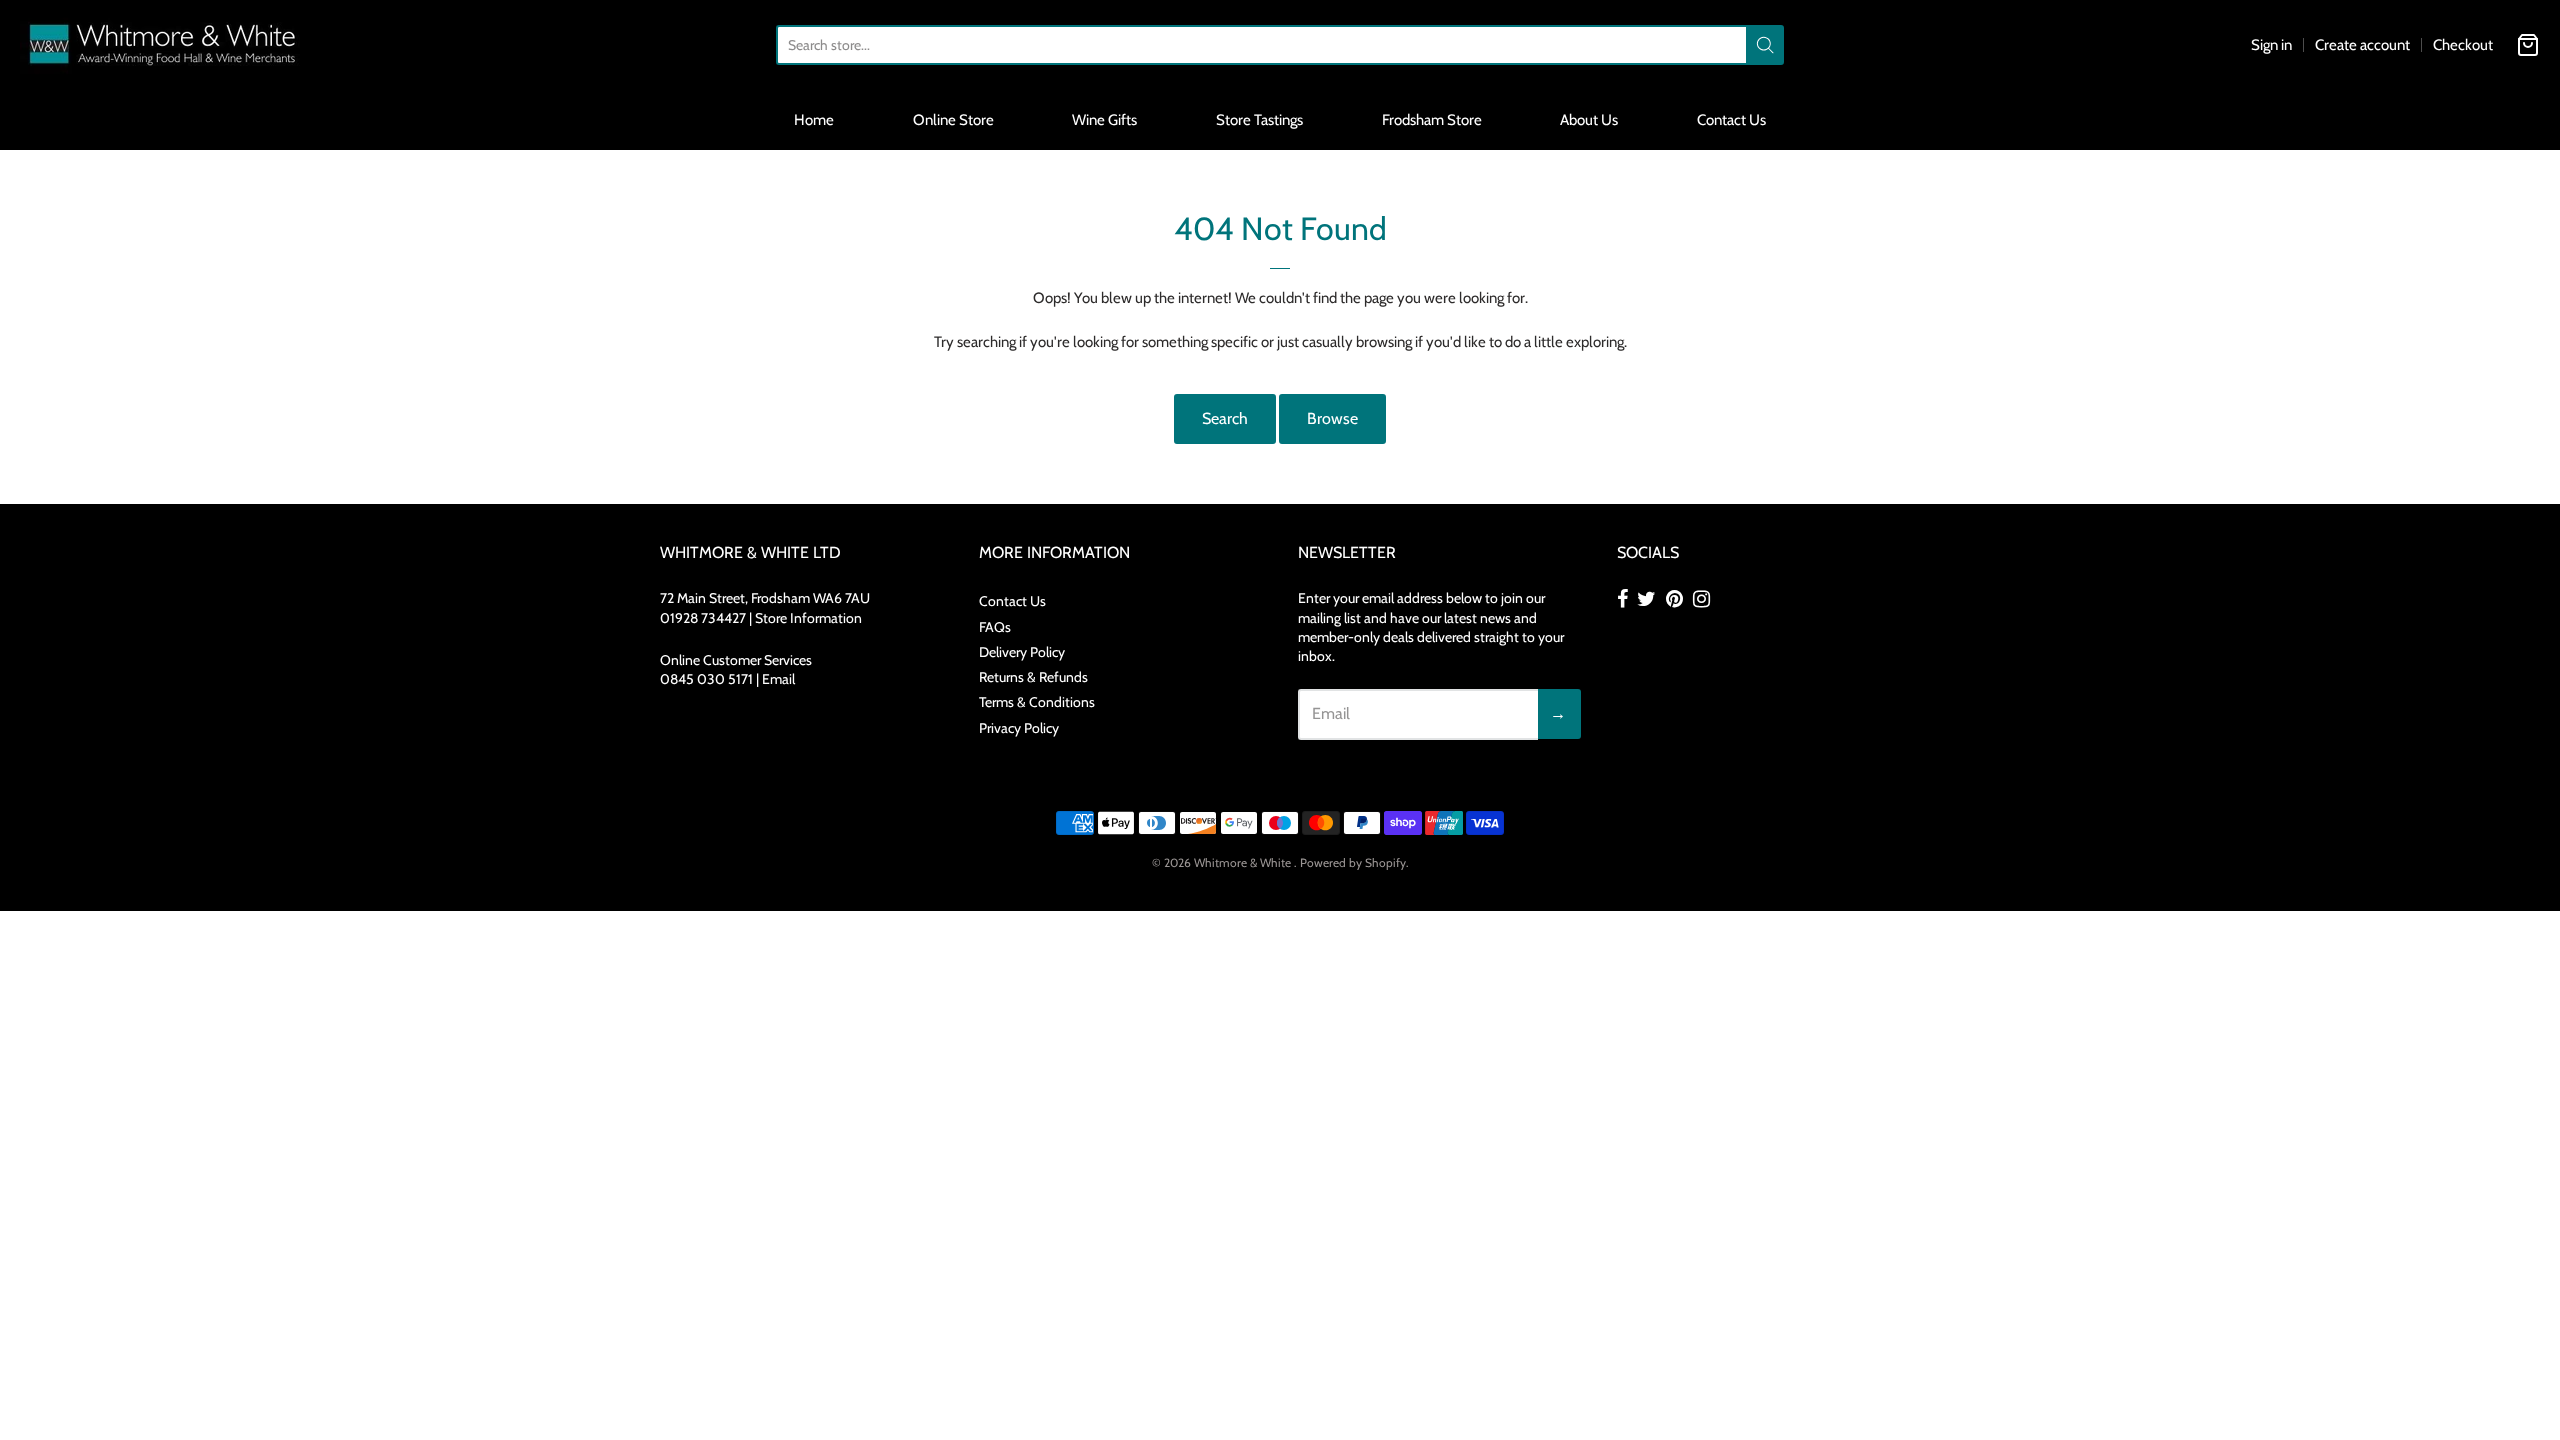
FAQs (995, 627)
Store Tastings (1259, 120)
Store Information (808, 618)
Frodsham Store (1432, 120)
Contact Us (1731, 120)
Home (814, 120)
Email (778, 679)
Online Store (953, 120)
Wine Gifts (1104, 120)
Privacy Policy (1019, 728)
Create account (2362, 45)
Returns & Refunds (1033, 677)
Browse (1332, 418)
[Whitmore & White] (163, 45)
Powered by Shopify (1353, 862)
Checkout (2463, 45)
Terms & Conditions (1037, 702)
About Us (1589, 120)
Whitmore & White (1244, 862)
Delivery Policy (1022, 652)
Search (1225, 418)
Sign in (2271, 45)
